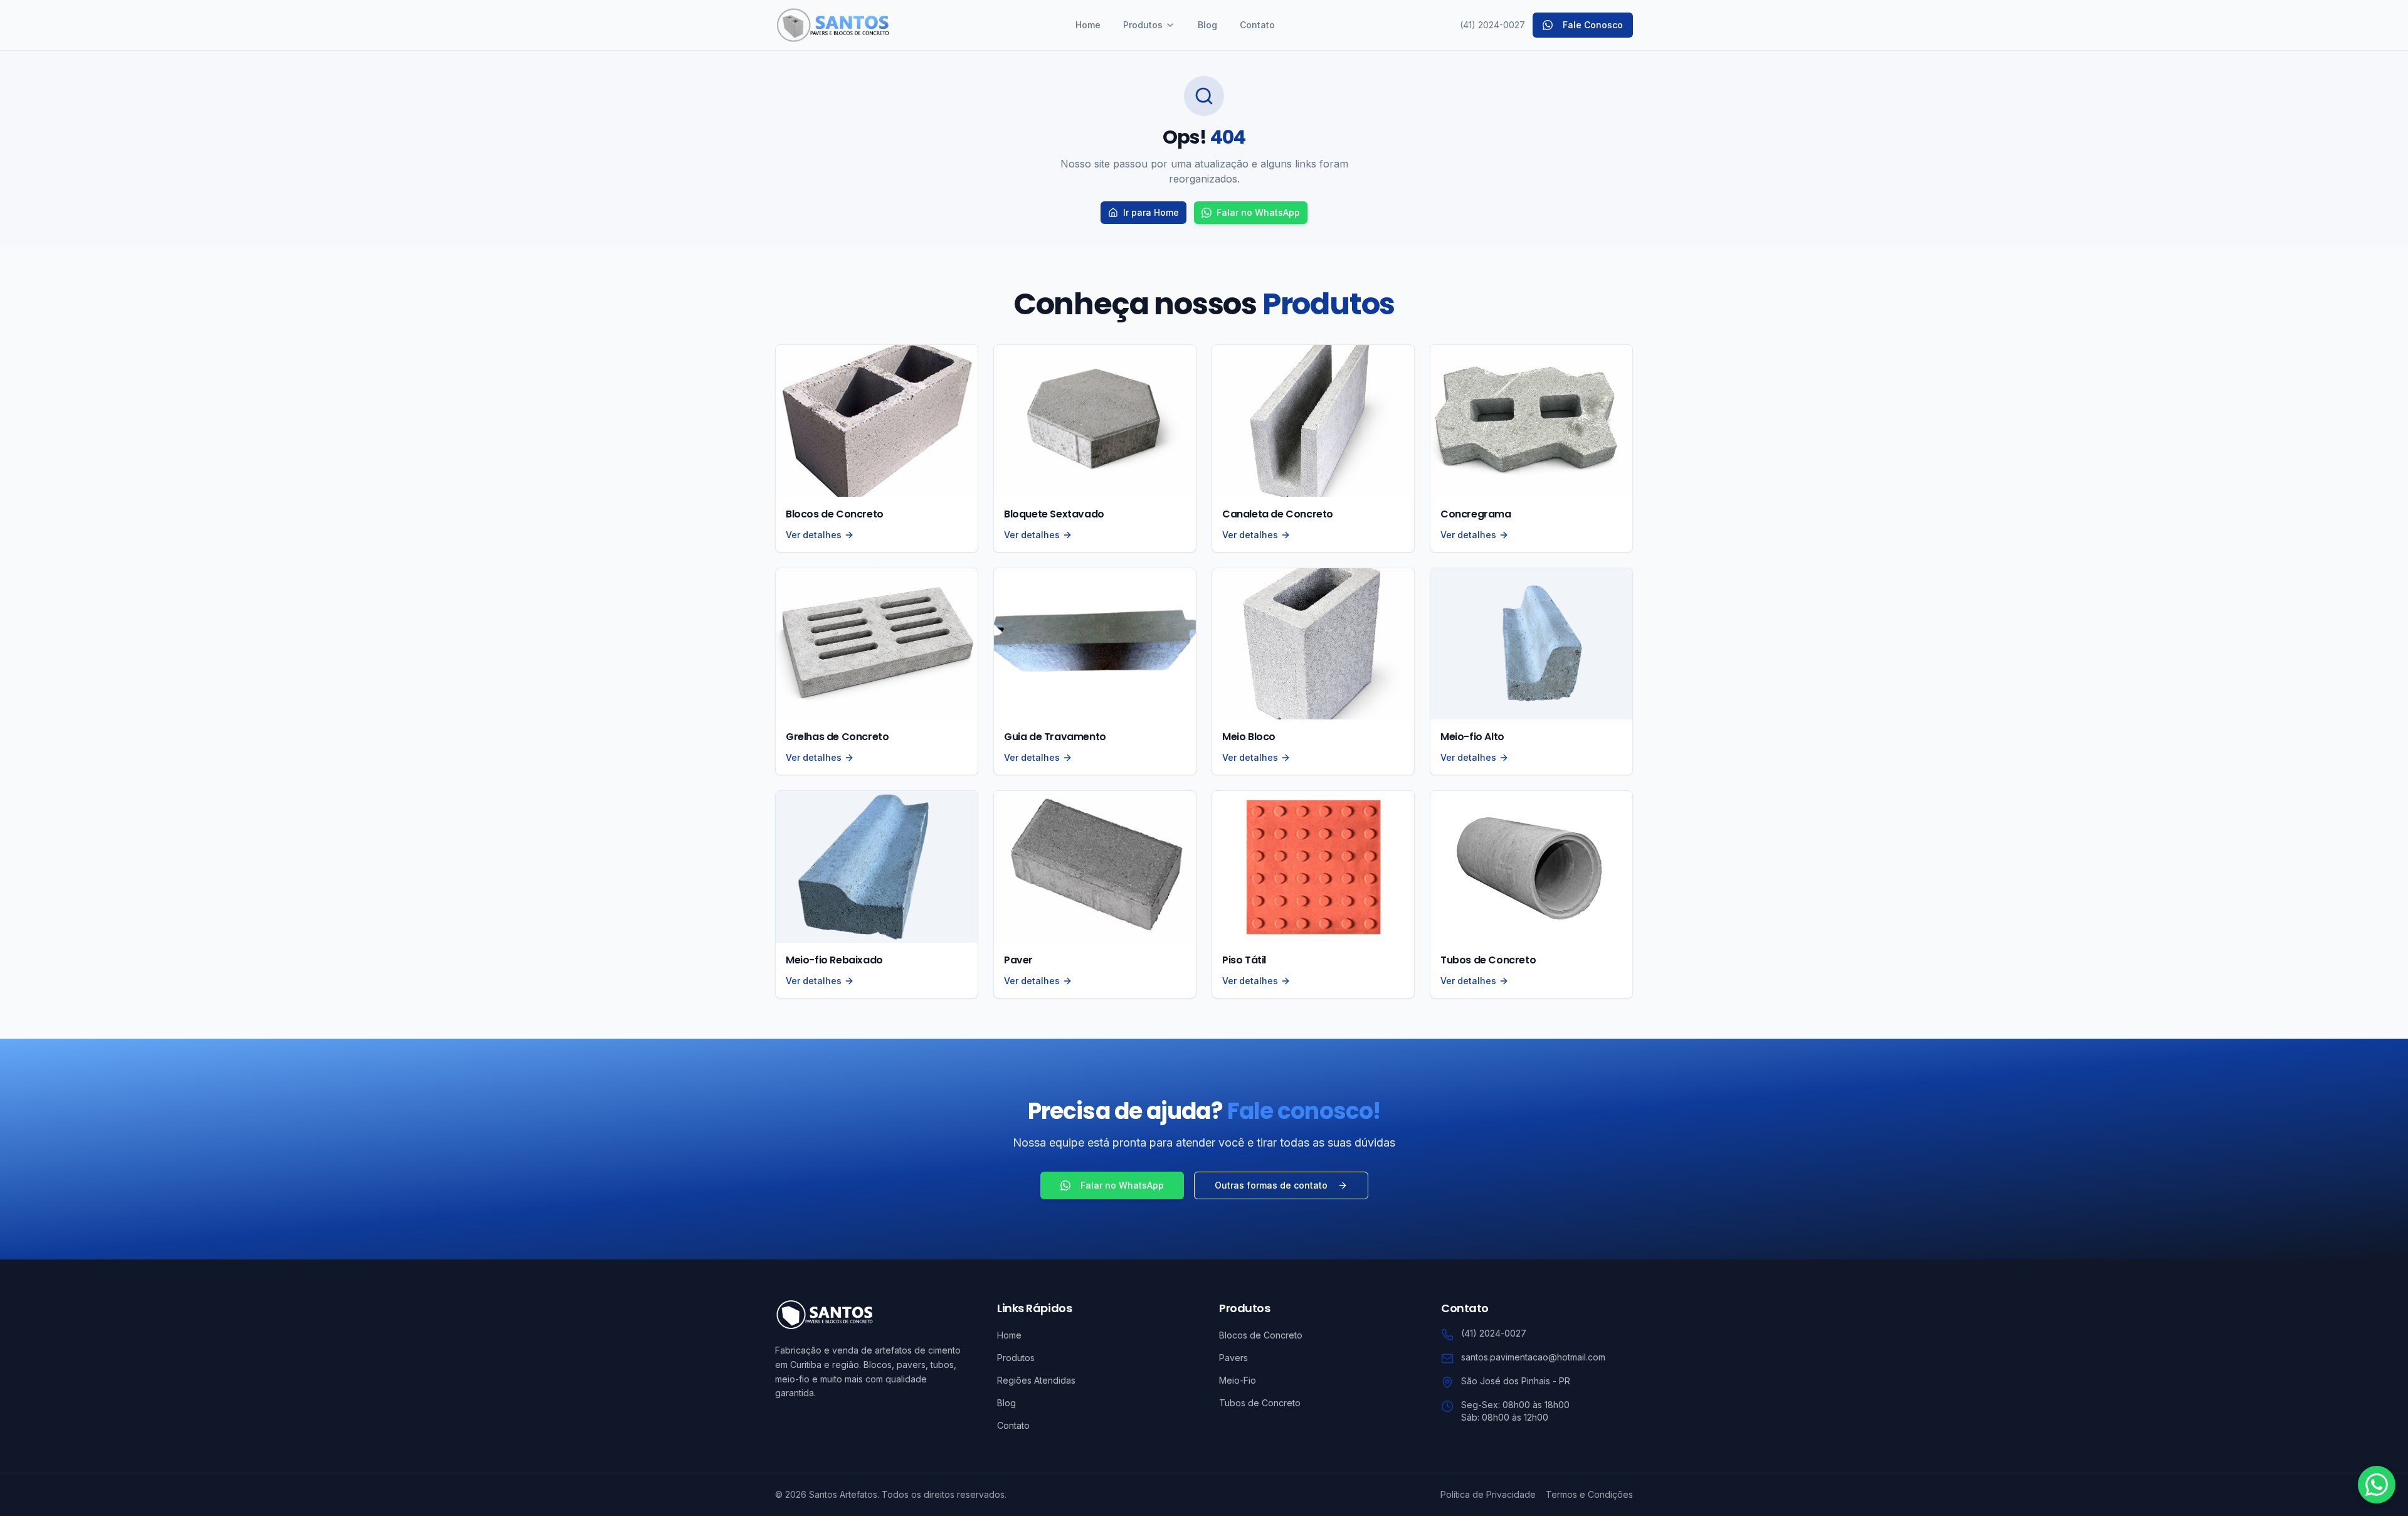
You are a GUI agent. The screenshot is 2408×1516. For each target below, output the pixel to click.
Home (1088, 25)
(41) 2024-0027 (1492, 25)
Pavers (1233, 1358)
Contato (1257, 25)
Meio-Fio (1238, 1380)
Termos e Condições (1589, 1494)
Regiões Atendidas (1036, 1380)
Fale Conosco (1593, 25)
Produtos (1143, 25)
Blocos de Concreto (1261, 1335)
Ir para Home (1151, 212)
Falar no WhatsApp (1258, 212)
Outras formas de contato (1271, 1185)
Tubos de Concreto (1260, 1403)
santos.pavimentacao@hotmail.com (1533, 1357)
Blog (1207, 25)
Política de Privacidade (1488, 1494)
